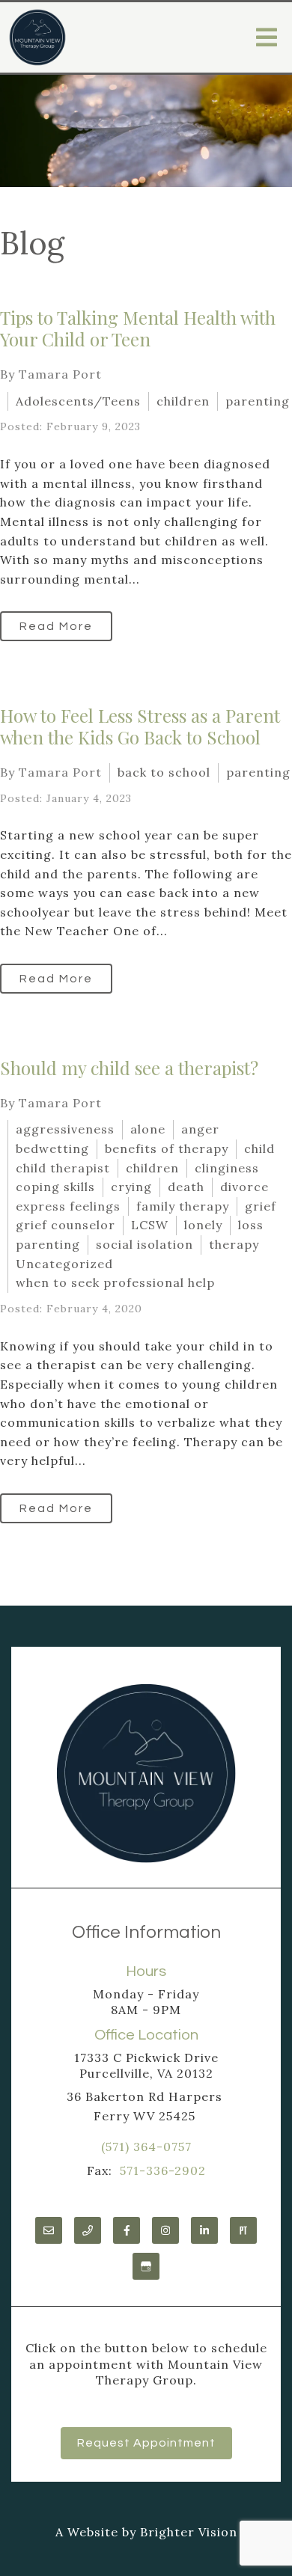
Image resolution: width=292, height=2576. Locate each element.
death (186, 1187)
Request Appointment (146, 2443)
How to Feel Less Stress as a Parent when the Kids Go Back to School (140, 726)
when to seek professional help (115, 1282)
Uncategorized (64, 1264)
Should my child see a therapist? (129, 1068)
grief (261, 1206)
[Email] (49, 2230)
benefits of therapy (167, 1148)
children (183, 401)
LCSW (150, 1225)
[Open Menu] (267, 37)
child (259, 1148)
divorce (244, 1187)
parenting (258, 401)
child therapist (63, 1168)
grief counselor (66, 1225)
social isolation (145, 1244)
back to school (164, 772)
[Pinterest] (243, 2230)
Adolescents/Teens (78, 401)
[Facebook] (127, 2230)
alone (148, 1129)
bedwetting (52, 1148)
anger (200, 1129)
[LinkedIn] (204, 2230)
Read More (56, 626)
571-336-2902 (163, 2170)
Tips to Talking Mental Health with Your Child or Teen (138, 328)
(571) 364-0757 (146, 2147)
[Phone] (88, 2230)
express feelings (68, 1206)
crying (131, 1187)
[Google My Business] (146, 2266)
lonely (203, 1225)
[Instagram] (165, 2230)
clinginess (227, 1168)
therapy (234, 1244)
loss (251, 1225)
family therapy (183, 1206)
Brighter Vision (189, 2532)
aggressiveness (65, 1129)
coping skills (55, 1187)
